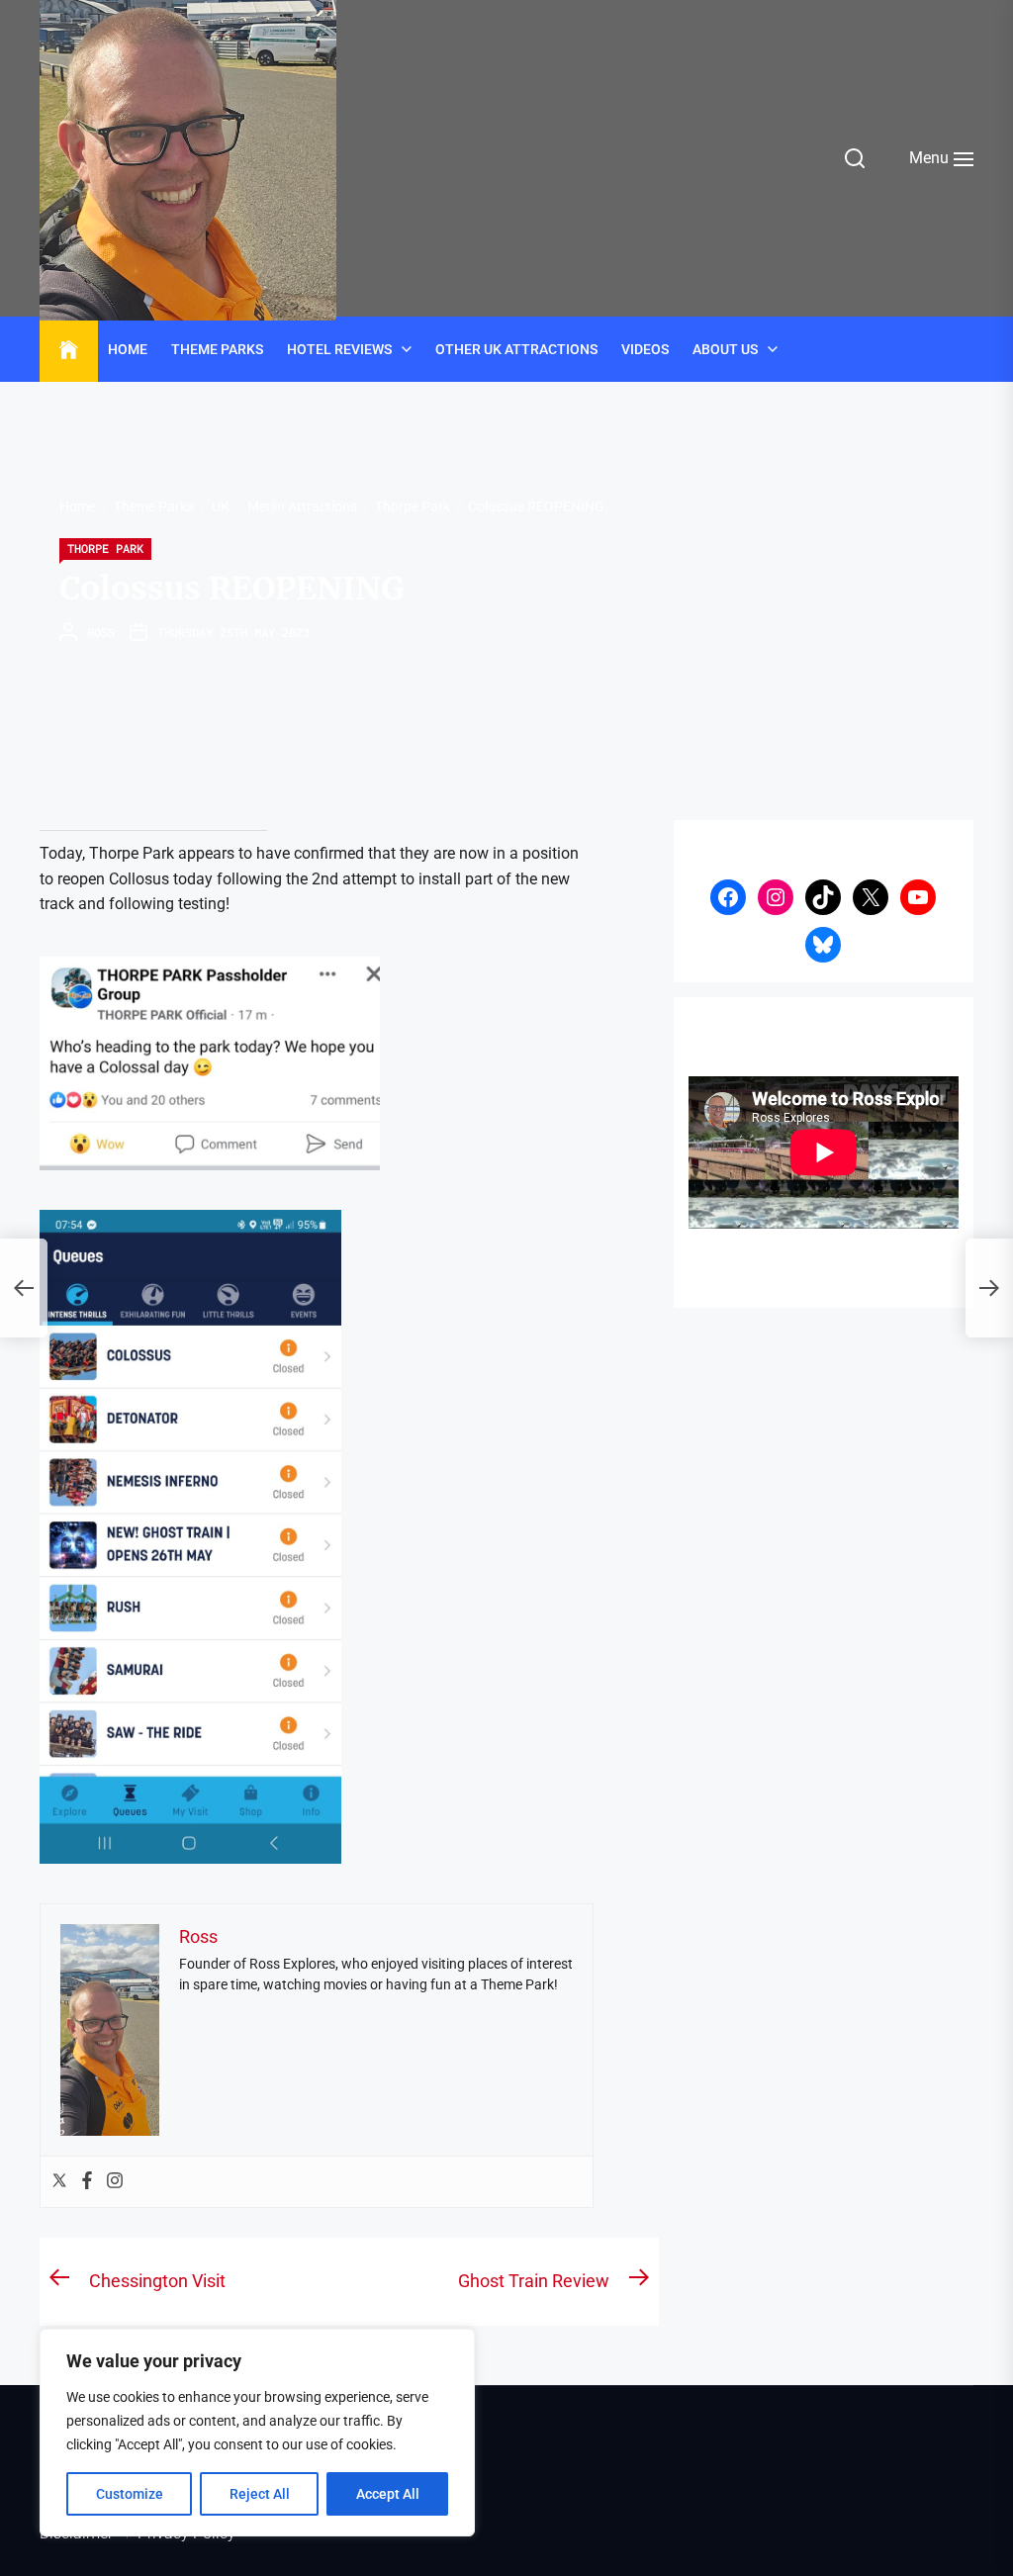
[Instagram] (115, 2182)
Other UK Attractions (516, 349)
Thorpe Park (105, 548)
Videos (645, 349)
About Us (725, 349)
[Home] (69, 350)
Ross (101, 632)
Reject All (260, 2494)
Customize (130, 2494)
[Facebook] (87, 2182)
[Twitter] (59, 2182)
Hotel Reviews (339, 349)
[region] (257, 2433)
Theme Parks (217, 349)
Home (128, 349)
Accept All (388, 2494)
